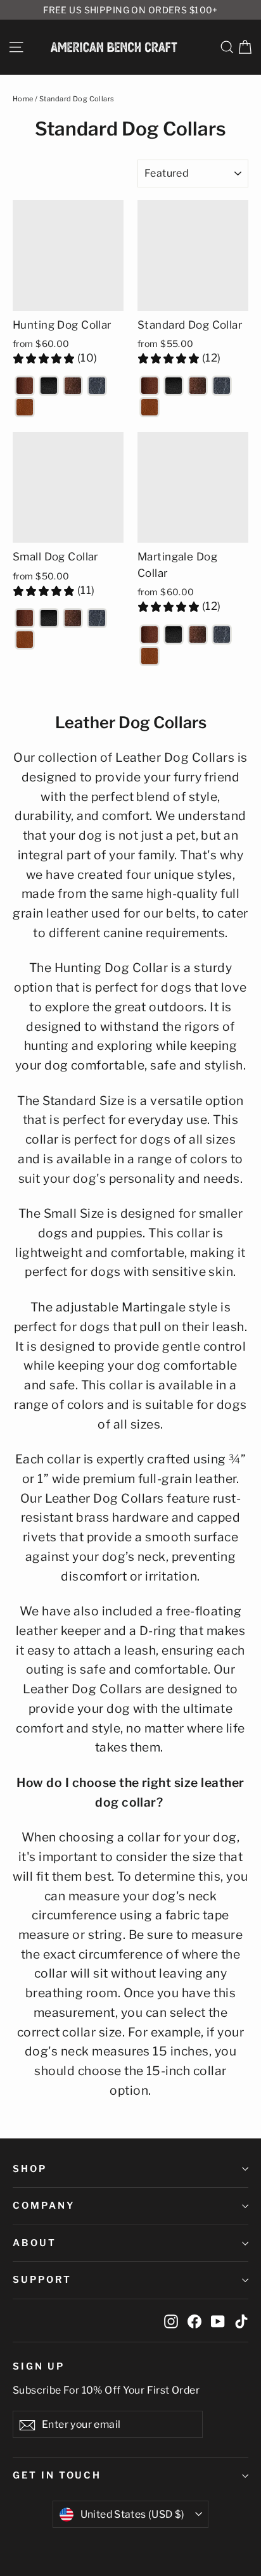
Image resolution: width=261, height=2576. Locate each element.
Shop (30, 2169)
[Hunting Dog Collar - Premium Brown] (25, 386)
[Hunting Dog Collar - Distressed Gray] (97, 386)
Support (42, 2280)
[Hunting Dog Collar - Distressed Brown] (73, 386)
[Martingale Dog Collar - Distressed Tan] (150, 656)
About (35, 2243)
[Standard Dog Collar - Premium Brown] (150, 386)
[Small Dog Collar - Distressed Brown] (73, 618)
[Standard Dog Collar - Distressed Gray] (222, 386)
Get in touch (57, 2475)
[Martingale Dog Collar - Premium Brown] (150, 635)
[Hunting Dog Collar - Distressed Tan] (25, 407)
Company (44, 2206)
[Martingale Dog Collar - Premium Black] (174, 635)
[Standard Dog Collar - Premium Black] (174, 386)
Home (23, 99)
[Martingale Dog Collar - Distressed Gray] (222, 635)
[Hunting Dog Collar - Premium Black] (49, 386)
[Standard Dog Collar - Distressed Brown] (198, 386)
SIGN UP (39, 2366)
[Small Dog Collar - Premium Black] (49, 618)
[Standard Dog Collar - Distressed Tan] (150, 407)
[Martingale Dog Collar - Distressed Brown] (198, 635)
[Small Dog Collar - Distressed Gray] (97, 618)
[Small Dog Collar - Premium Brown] (25, 618)
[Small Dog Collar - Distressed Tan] (25, 640)
